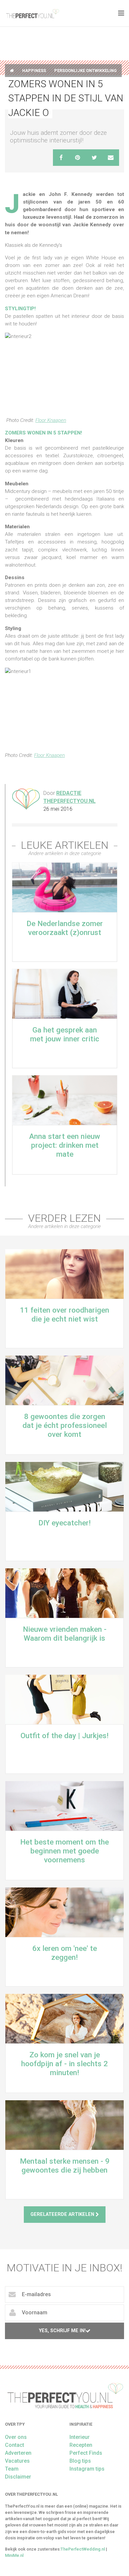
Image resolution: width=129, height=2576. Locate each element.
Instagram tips (87, 2469)
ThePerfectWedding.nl (83, 2549)
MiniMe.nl (14, 2555)
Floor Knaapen (51, 420)
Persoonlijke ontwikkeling (86, 71)
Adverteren (18, 2453)
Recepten (81, 2445)
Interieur (80, 2437)
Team (12, 2469)
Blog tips (80, 2461)
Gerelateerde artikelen (63, 2214)
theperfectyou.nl (32, 13)
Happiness (34, 71)
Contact (15, 2445)
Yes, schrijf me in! (62, 2331)
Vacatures (17, 2461)
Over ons (16, 2437)
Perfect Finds (86, 2453)
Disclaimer (18, 2477)
